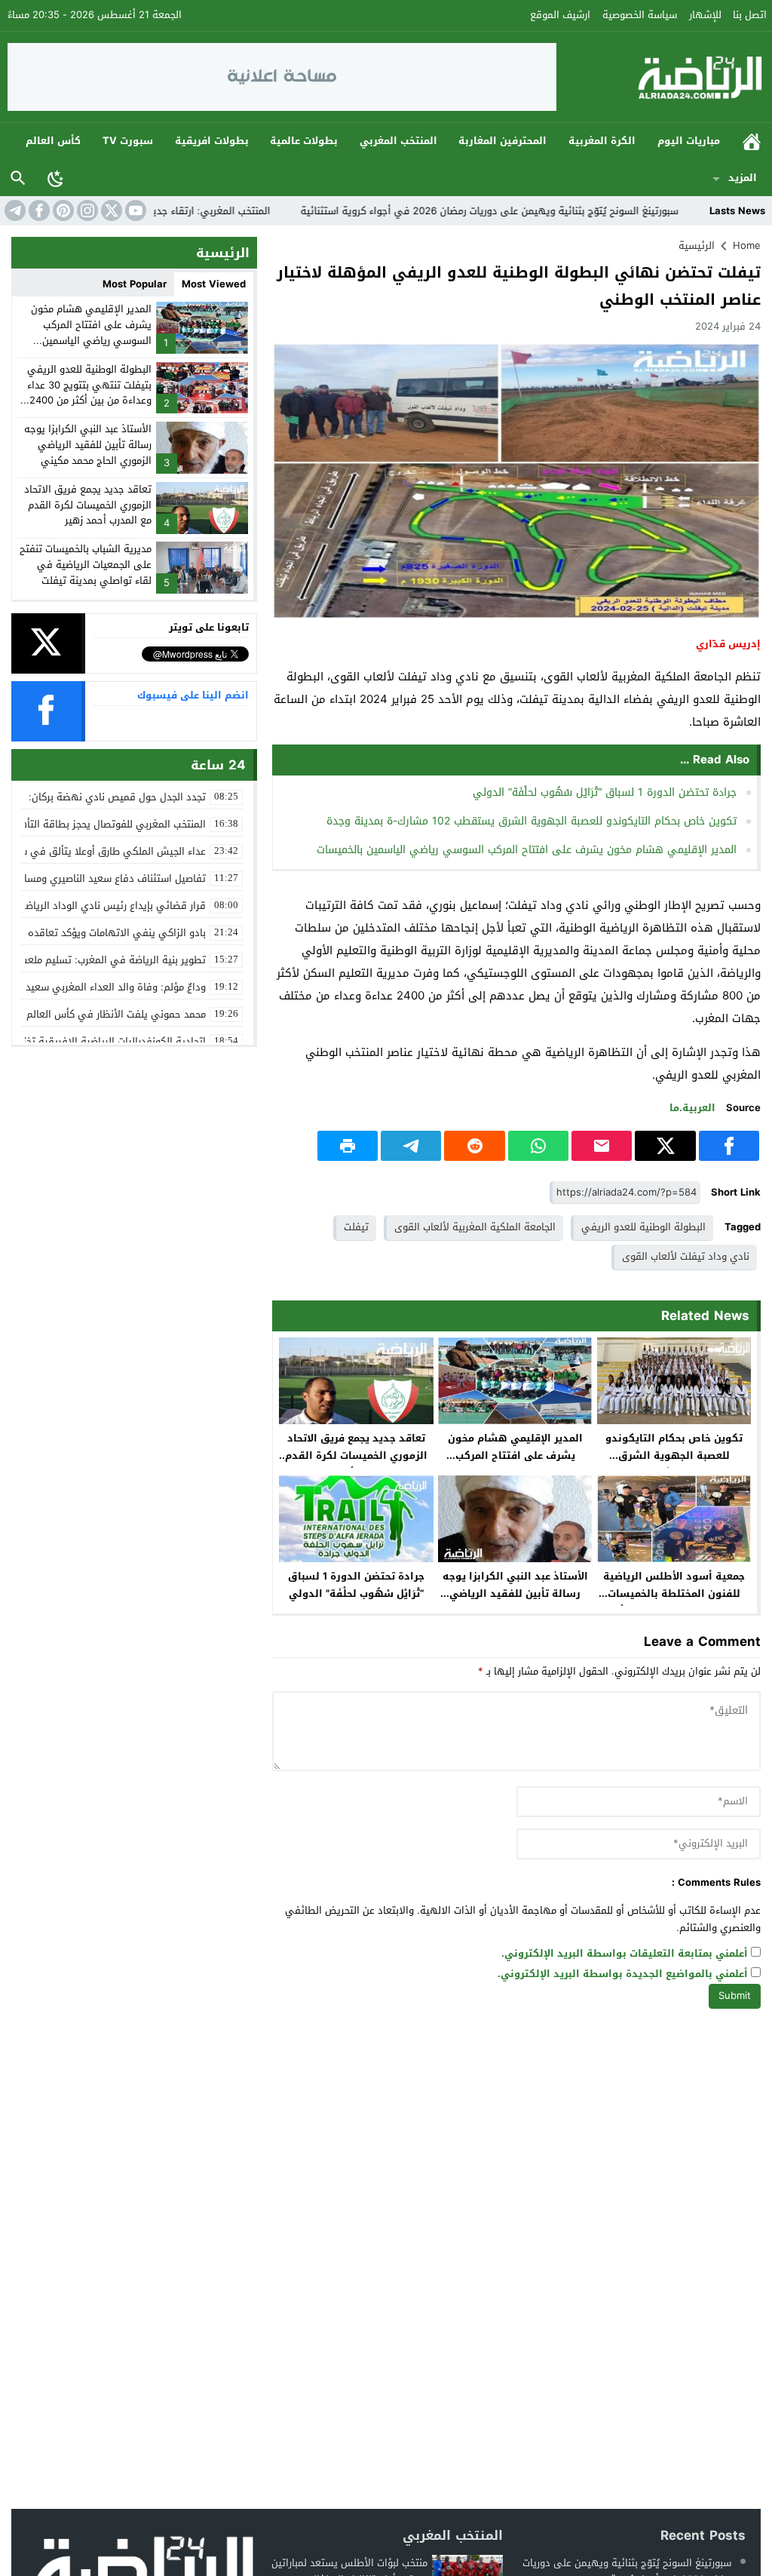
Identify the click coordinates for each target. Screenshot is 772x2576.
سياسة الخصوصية (640, 15)
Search (18, 178)
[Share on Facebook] (729, 1146)
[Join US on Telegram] (14, 210)
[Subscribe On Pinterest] (62, 210)
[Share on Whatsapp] (538, 1146)
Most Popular (135, 284)
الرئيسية (752, 141)
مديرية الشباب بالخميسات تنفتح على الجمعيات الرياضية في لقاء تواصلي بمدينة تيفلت (86, 565)
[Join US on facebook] (38, 210)
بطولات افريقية (212, 141)
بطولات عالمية (304, 141)
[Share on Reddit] (474, 1146)
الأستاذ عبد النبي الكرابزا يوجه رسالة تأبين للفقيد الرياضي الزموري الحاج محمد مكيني (515, 1593)
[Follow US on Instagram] (86, 210)
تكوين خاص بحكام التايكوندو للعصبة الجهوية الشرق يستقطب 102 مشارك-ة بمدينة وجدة (532, 821)
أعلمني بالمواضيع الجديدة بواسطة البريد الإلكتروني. (623, 1974)
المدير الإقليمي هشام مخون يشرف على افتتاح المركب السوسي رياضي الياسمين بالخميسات (527, 850)
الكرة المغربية (602, 141)
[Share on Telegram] (411, 1146)
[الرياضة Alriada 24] (661, 77)
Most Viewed (214, 284)
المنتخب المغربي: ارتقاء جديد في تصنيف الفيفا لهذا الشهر (202, 211)
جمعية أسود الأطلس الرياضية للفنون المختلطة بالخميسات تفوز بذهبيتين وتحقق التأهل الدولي (674, 1602)
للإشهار (705, 15)
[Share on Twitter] (665, 1146)
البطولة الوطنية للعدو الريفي (643, 1227)
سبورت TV (128, 141)
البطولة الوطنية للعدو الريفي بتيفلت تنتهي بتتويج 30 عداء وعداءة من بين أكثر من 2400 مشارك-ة (89, 393)
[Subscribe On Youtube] (134, 210)
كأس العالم (53, 141)
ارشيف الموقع (560, 15)
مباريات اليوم (689, 141)
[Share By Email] (602, 1146)
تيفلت (356, 1227)
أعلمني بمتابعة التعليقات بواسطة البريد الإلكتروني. (625, 1954)
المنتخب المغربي (398, 141)
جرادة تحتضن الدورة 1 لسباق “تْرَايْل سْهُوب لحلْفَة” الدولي (605, 792)
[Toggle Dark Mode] (56, 178)
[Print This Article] (348, 1146)
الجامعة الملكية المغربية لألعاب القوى (475, 1227)
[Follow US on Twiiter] (110, 210)
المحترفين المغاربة (502, 141)
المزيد (743, 178)
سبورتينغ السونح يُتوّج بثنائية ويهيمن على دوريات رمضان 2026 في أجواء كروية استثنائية (548, 211)
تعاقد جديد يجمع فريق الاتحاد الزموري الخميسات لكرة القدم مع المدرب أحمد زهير (356, 1455)
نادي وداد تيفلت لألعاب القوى (686, 1256)
